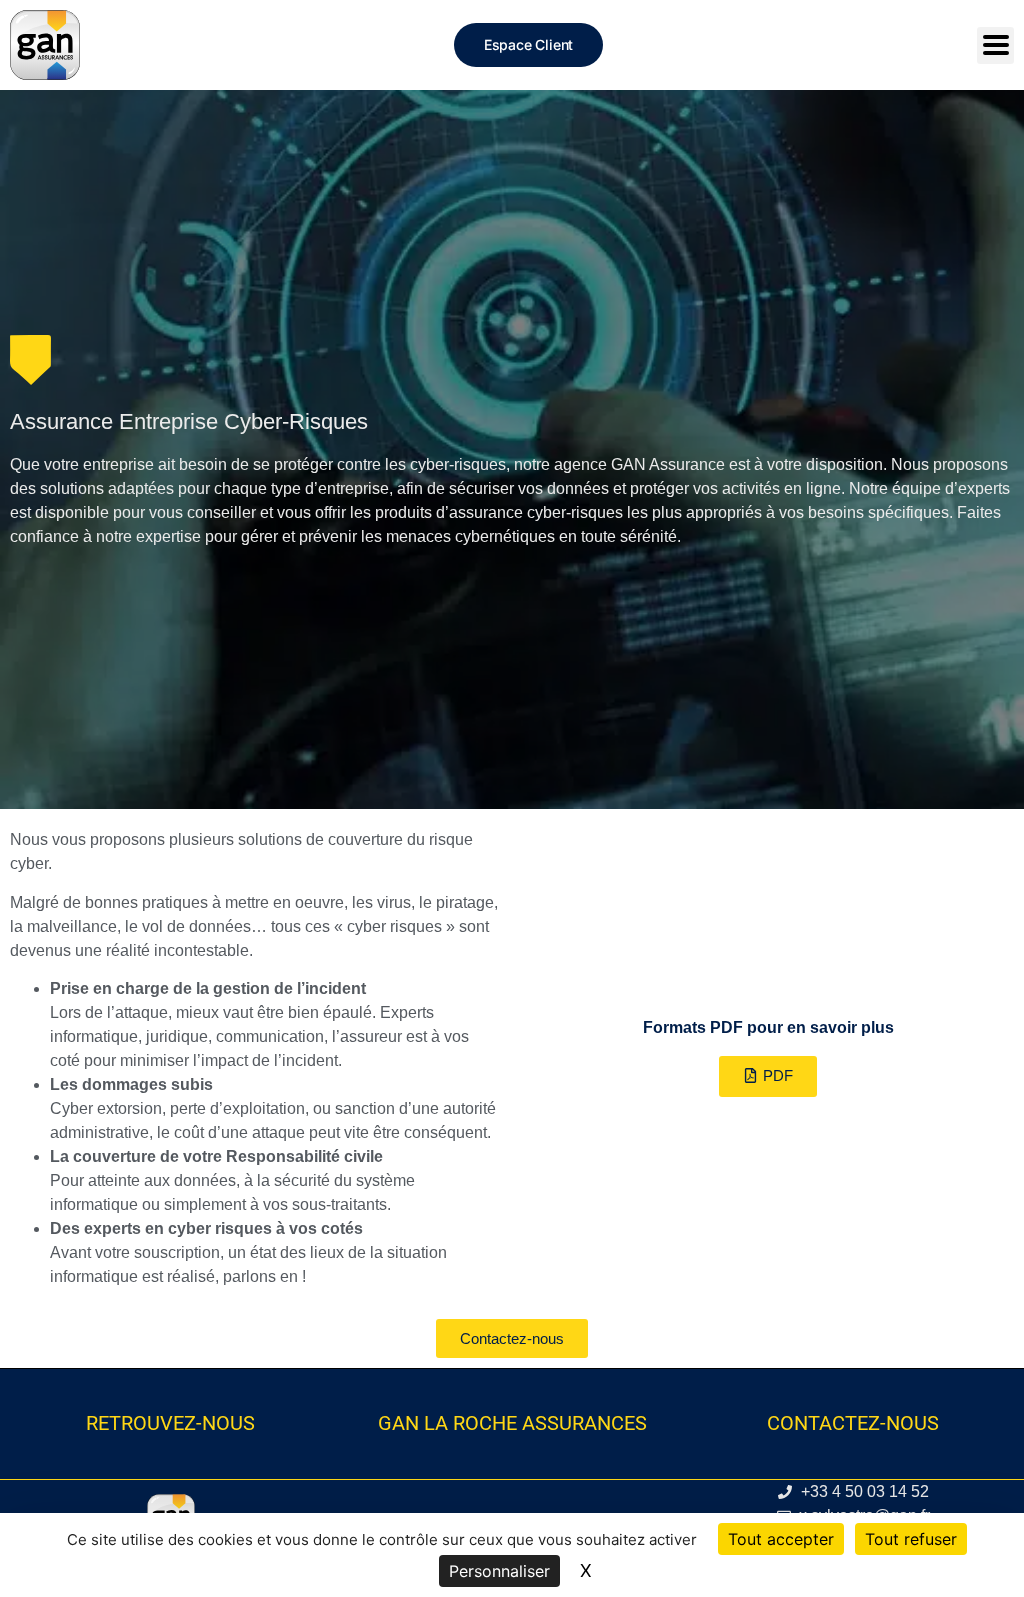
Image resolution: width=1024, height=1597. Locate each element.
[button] (768, 1076)
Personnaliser (499, 1571)
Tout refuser (911, 1539)
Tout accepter (781, 1539)
